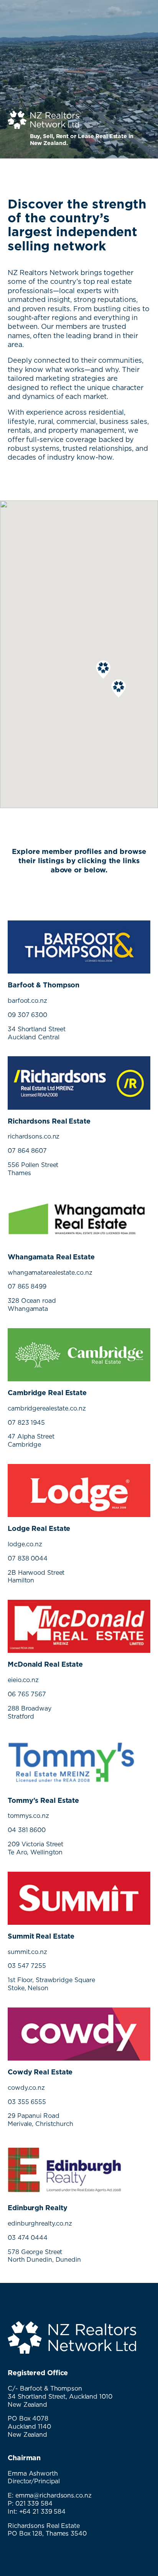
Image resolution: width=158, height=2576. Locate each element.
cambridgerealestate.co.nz (47, 1408)
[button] (118, 689)
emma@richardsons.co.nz (53, 2495)
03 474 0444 (28, 2238)
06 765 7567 (27, 1694)
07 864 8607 (27, 1150)
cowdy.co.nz (26, 2087)
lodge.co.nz (25, 1544)
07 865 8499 (27, 1286)
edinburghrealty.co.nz (40, 2223)
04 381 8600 (27, 1830)
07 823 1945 (26, 1422)
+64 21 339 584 (43, 2511)
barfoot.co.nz (27, 1000)
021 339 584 (34, 2503)
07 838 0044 (28, 1558)
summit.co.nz (27, 1952)
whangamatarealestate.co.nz (50, 1272)
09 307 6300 (27, 1015)
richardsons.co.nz (34, 1136)
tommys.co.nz (28, 1816)
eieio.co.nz (23, 1680)
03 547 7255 (27, 1966)
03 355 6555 (27, 2102)
